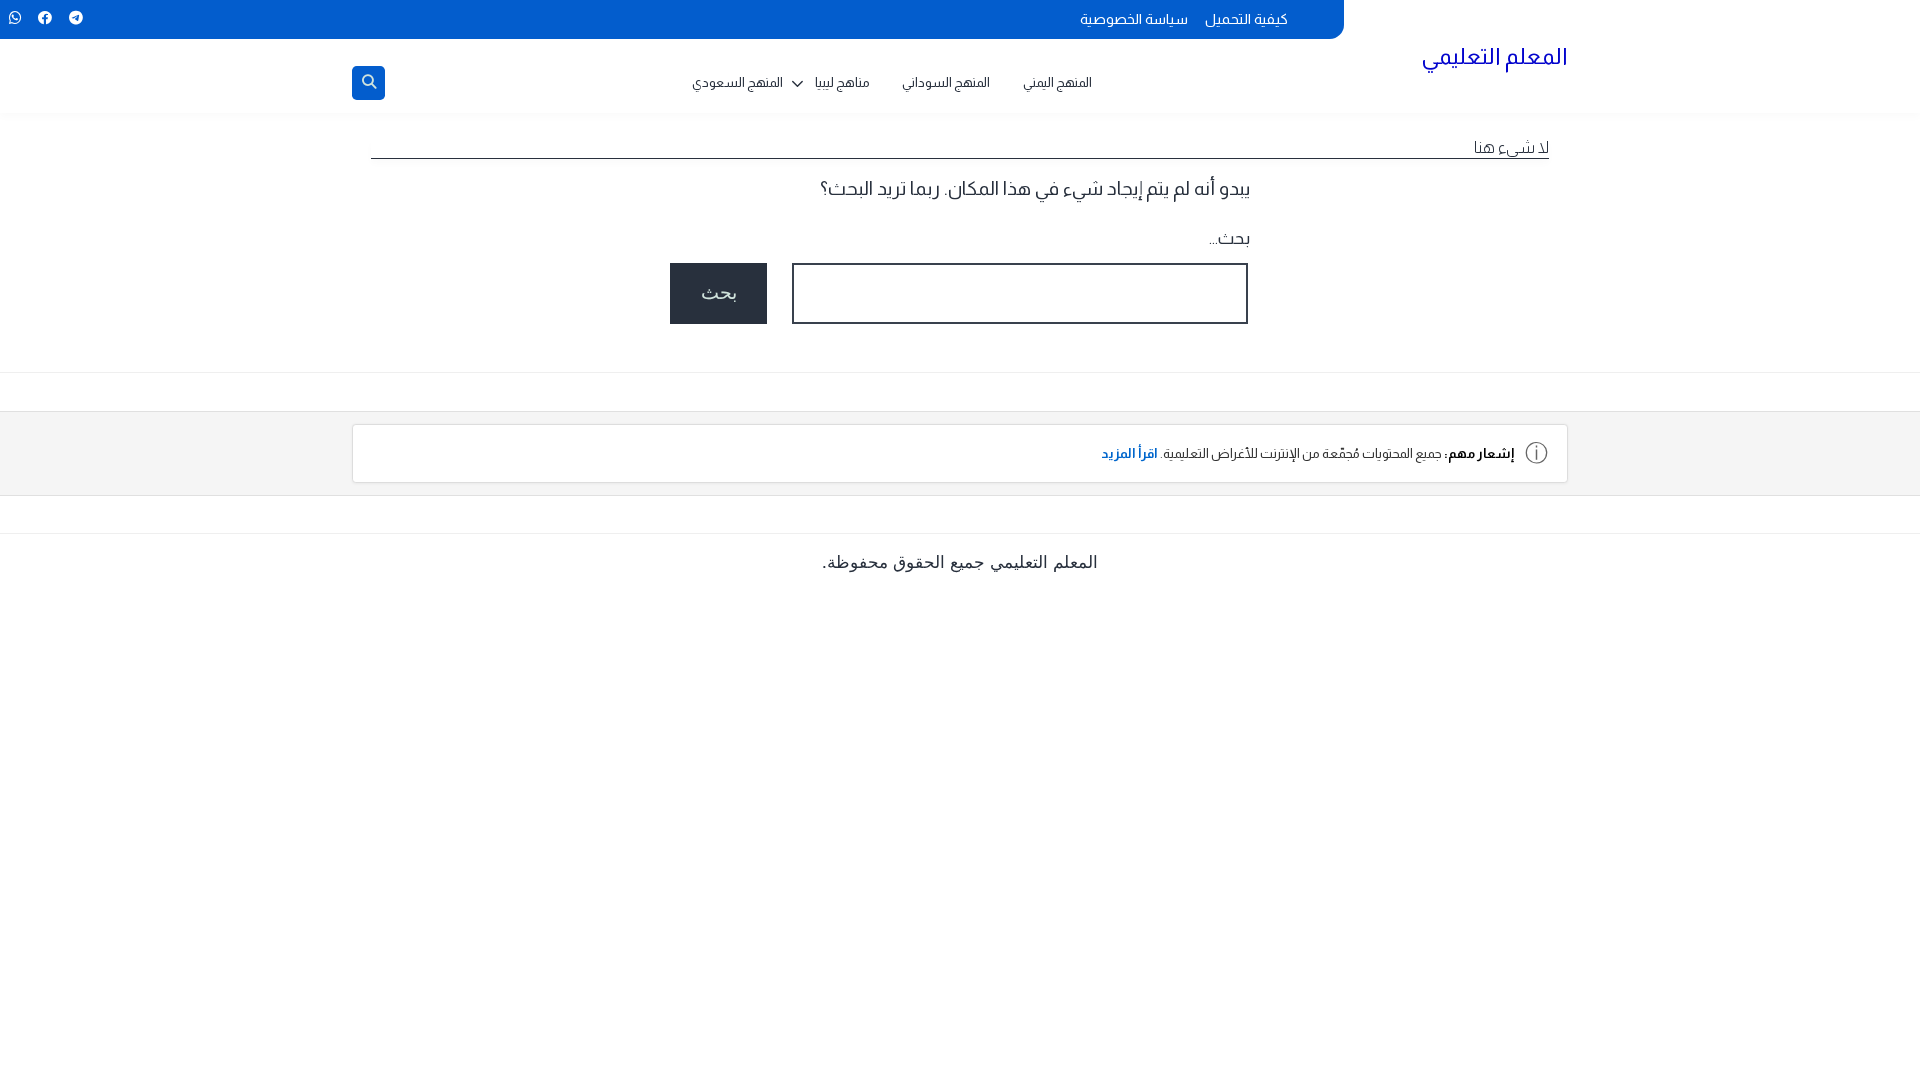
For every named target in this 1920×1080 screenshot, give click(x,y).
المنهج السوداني (946, 82)
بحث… (1229, 238)
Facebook (44, 18)
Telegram (75, 18)
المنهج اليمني (1057, 82)
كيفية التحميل (1246, 19)
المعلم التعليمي (1494, 56)
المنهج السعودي (737, 82)
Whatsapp (14, 18)
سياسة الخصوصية (1134, 19)
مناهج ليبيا (842, 82)
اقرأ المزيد (1129, 453)
